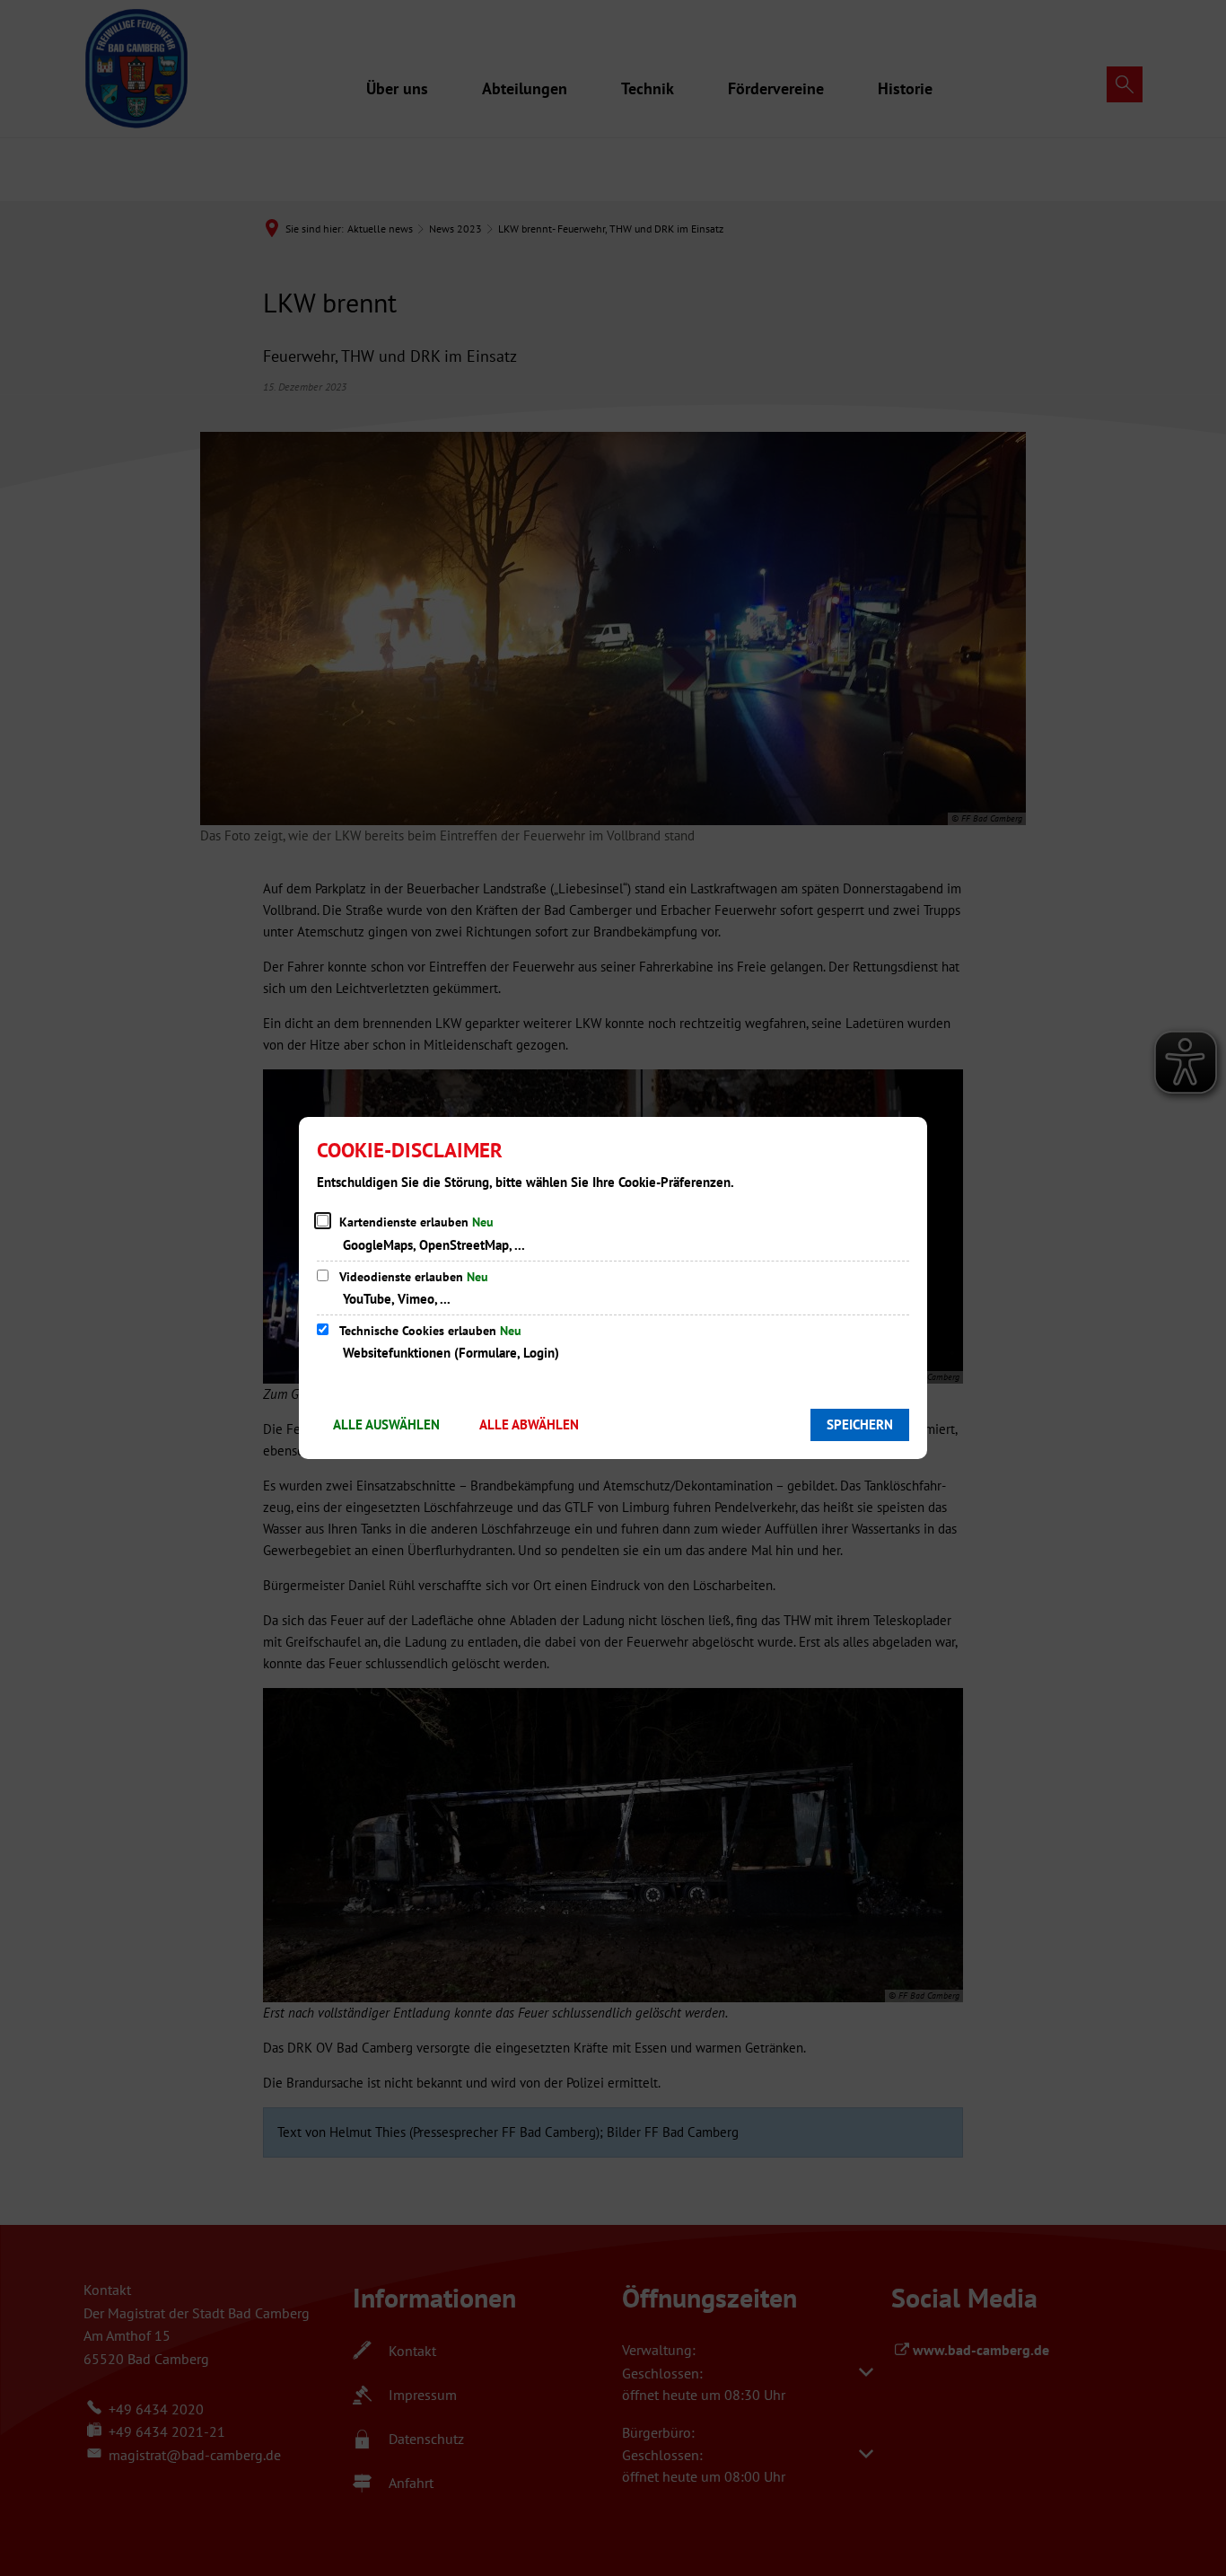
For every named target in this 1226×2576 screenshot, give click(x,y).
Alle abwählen (529, 1424)
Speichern (860, 1424)
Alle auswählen (386, 1424)
